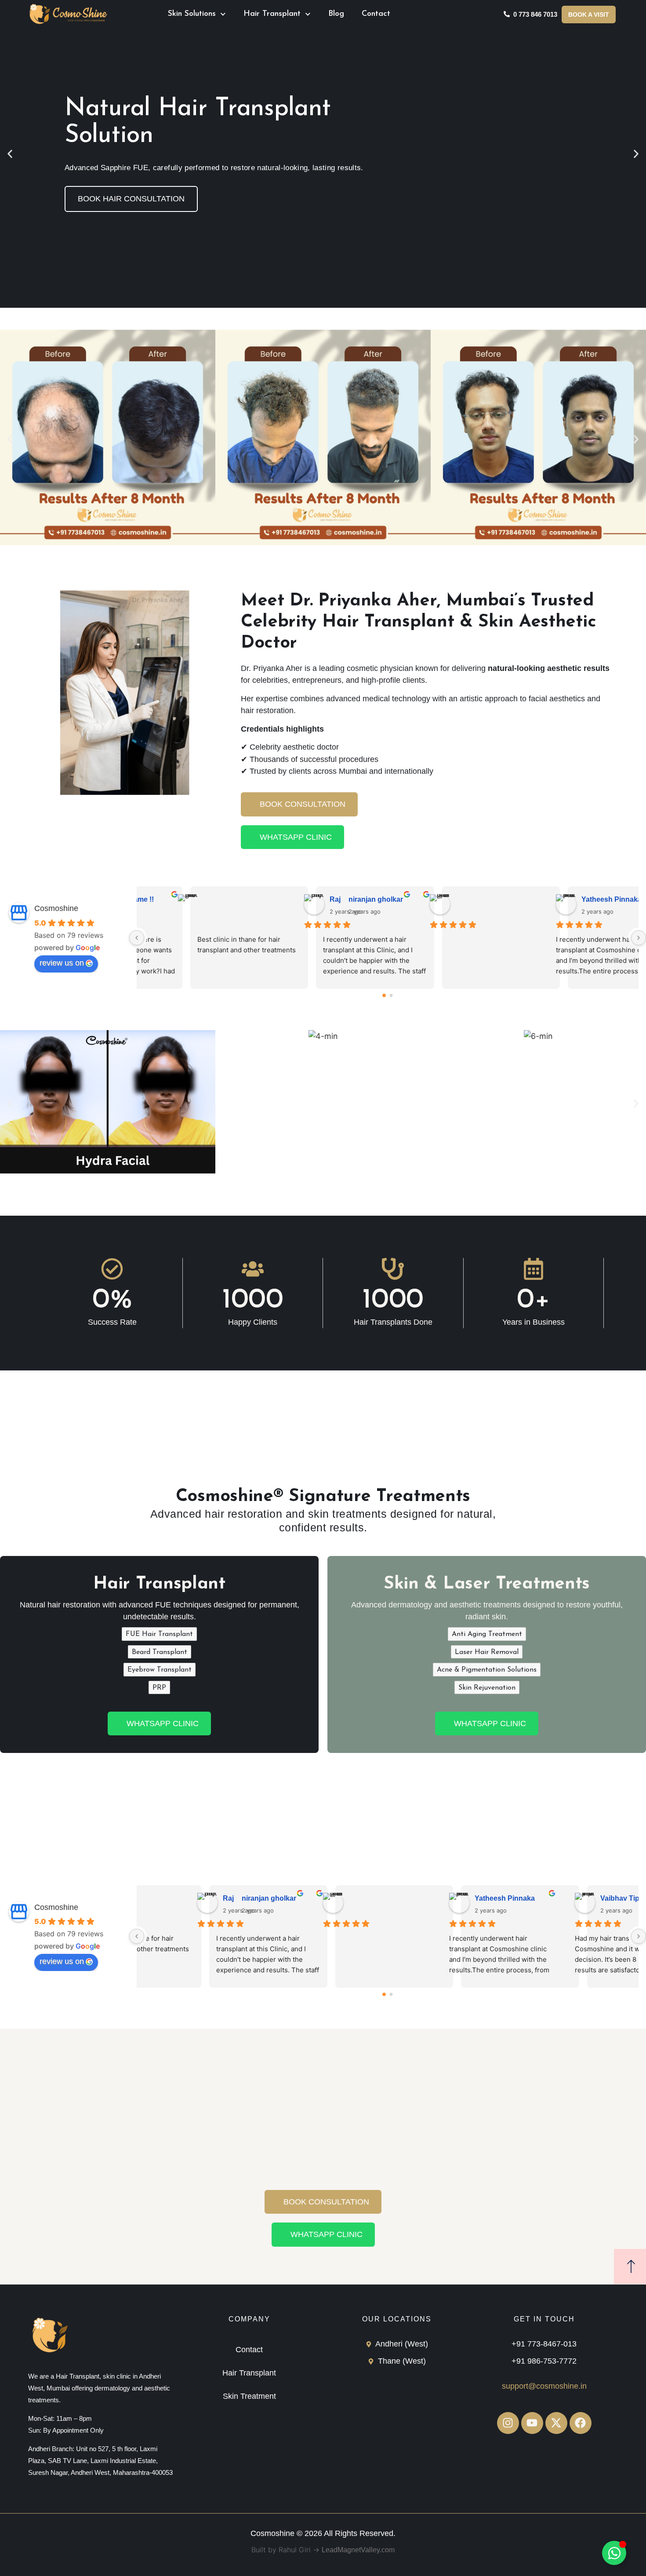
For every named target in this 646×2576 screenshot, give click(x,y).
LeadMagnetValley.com (358, 2550)
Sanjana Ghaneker (203, 899)
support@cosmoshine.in (544, 2386)
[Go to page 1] (391, 996)
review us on (62, 963)
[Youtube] (532, 2423)
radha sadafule (323, 899)
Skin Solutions (192, 14)
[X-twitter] (556, 2423)
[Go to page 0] (384, 995)
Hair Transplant (272, 14)
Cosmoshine (56, 908)
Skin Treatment (249, 2396)
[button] (10, 154)
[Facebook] (581, 2423)
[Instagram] (508, 2423)
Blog (336, 14)
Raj (556, 899)
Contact (376, 14)
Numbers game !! (453, 899)
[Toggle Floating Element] (614, 2553)
